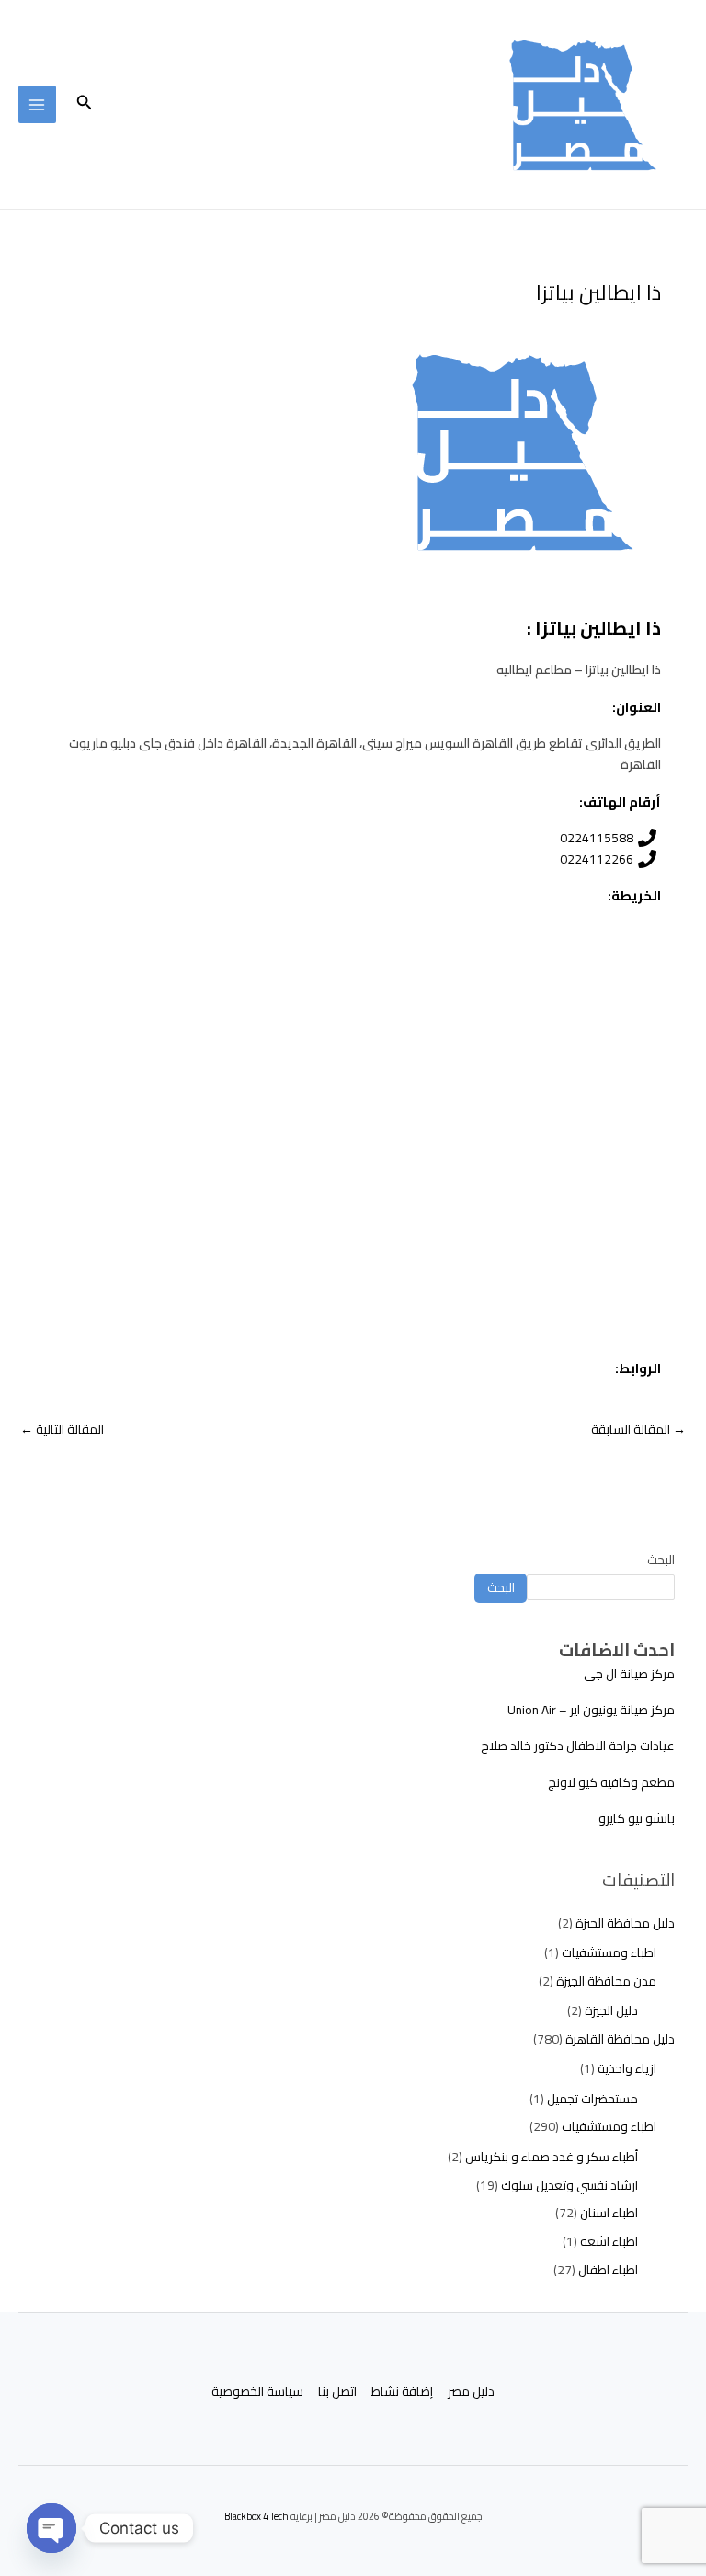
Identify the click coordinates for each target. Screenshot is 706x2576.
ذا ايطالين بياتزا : (594, 628)
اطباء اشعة (609, 2241)
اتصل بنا (337, 2392)
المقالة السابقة (638, 1429)
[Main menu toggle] (37, 104)
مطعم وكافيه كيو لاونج (611, 1782)
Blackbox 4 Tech (256, 2516)
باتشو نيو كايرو (637, 1818)
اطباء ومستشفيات (609, 1952)
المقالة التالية (62, 1429)
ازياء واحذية (627, 2068)
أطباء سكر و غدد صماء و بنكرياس (552, 2157)
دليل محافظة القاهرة (620, 2039)
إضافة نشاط (402, 2392)
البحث (661, 1560)
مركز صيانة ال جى (629, 1674)
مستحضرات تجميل (592, 2099)
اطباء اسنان (609, 2213)
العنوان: (637, 707)
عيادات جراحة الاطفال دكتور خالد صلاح (578, 1746)
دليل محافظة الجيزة (625, 1923)
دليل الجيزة (611, 2010)
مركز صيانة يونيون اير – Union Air (591, 1710)
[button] (83, 104)
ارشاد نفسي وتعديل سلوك (569, 2185)
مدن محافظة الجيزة (606, 1981)
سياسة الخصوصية (257, 2392)
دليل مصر (471, 2392)
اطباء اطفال (608, 2270)
